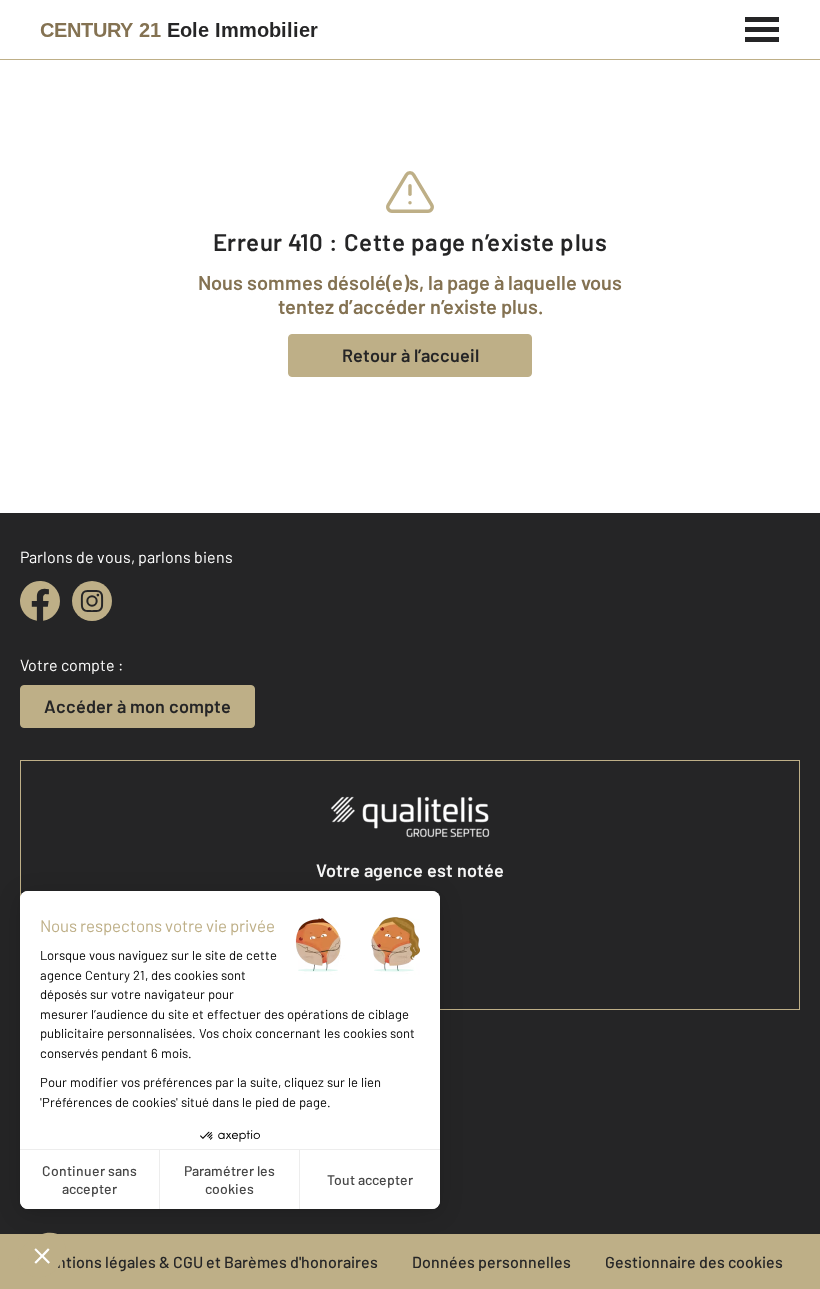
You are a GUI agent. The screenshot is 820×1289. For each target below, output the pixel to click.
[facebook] (40, 601)
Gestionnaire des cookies (694, 1261)
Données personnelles (491, 1261)
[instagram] (92, 601)
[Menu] (762, 27)
